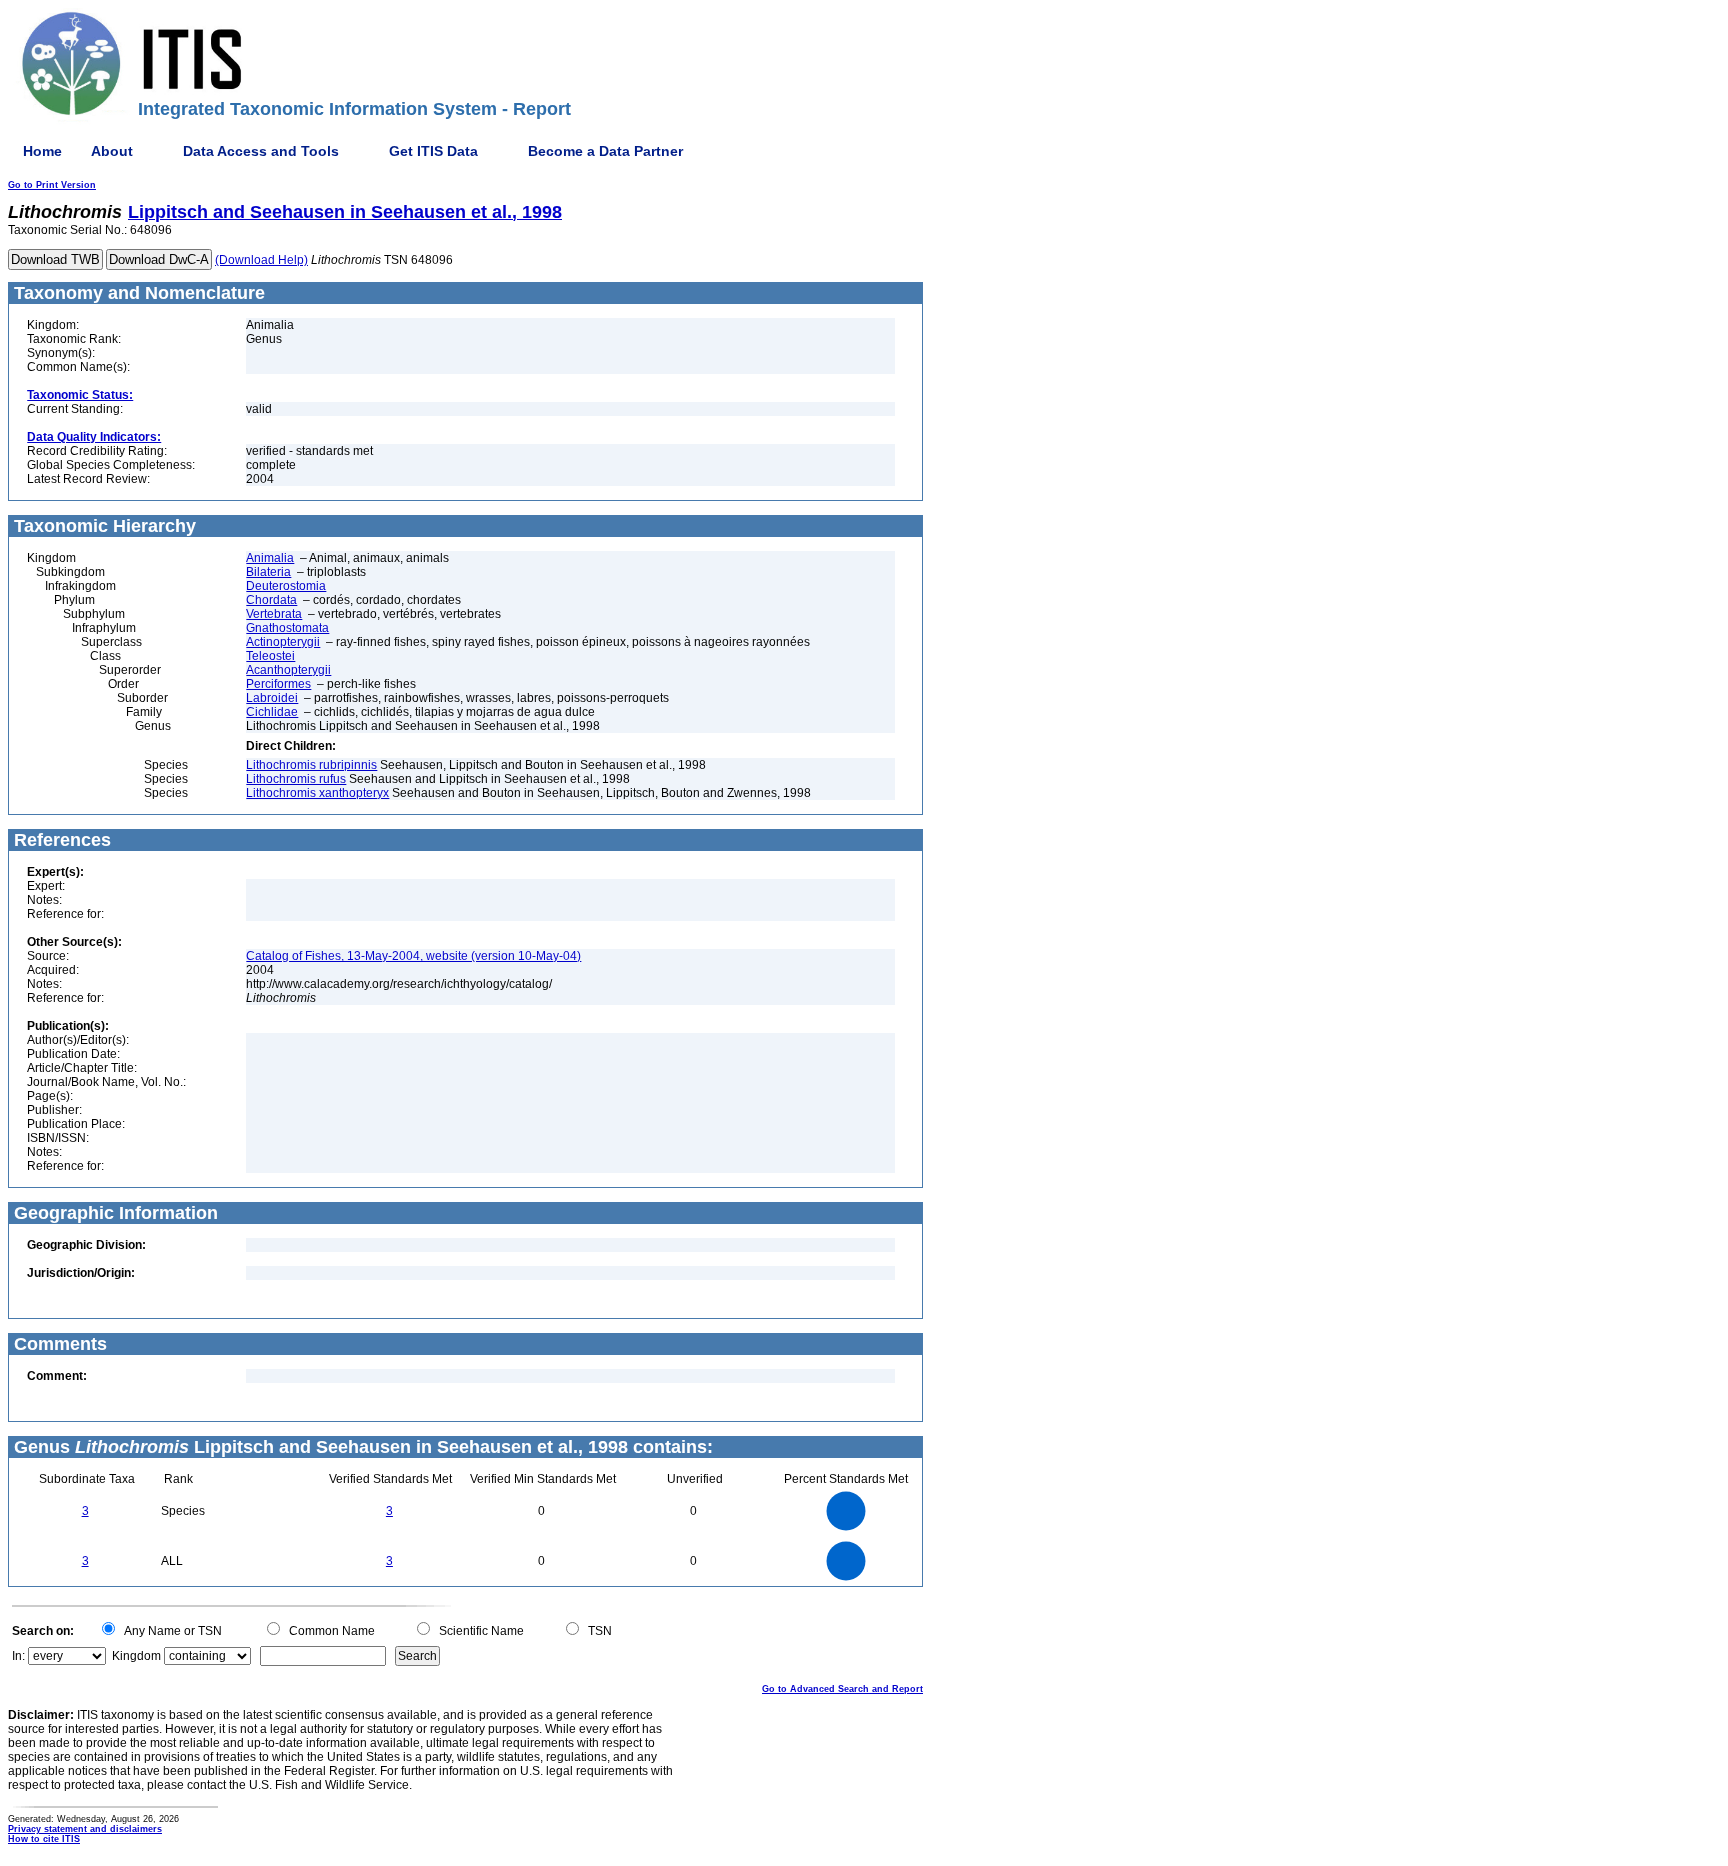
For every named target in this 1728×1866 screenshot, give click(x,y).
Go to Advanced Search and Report (842, 1689)
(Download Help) (261, 260)
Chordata (271, 600)
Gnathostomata (287, 628)
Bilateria (268, 572)
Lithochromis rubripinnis (311, 765)
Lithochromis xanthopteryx (317, 793)
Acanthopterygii (288, 670)
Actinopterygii (283, 642)
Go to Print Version (52, 185)
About (112, 151)
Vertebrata (274, 614)
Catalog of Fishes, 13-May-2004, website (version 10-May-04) (413, 956)
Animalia (270, 558)
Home (42, 151)
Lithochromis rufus (296, 779)
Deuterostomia (286, 586)
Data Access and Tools (261, 151)
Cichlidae (272, 712)
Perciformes (278, 684)
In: (18, 1656)
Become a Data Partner (605, 151)
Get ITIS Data (433, 151)
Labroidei (272, 698)
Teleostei (270, 656)
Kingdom (136, 1656)
